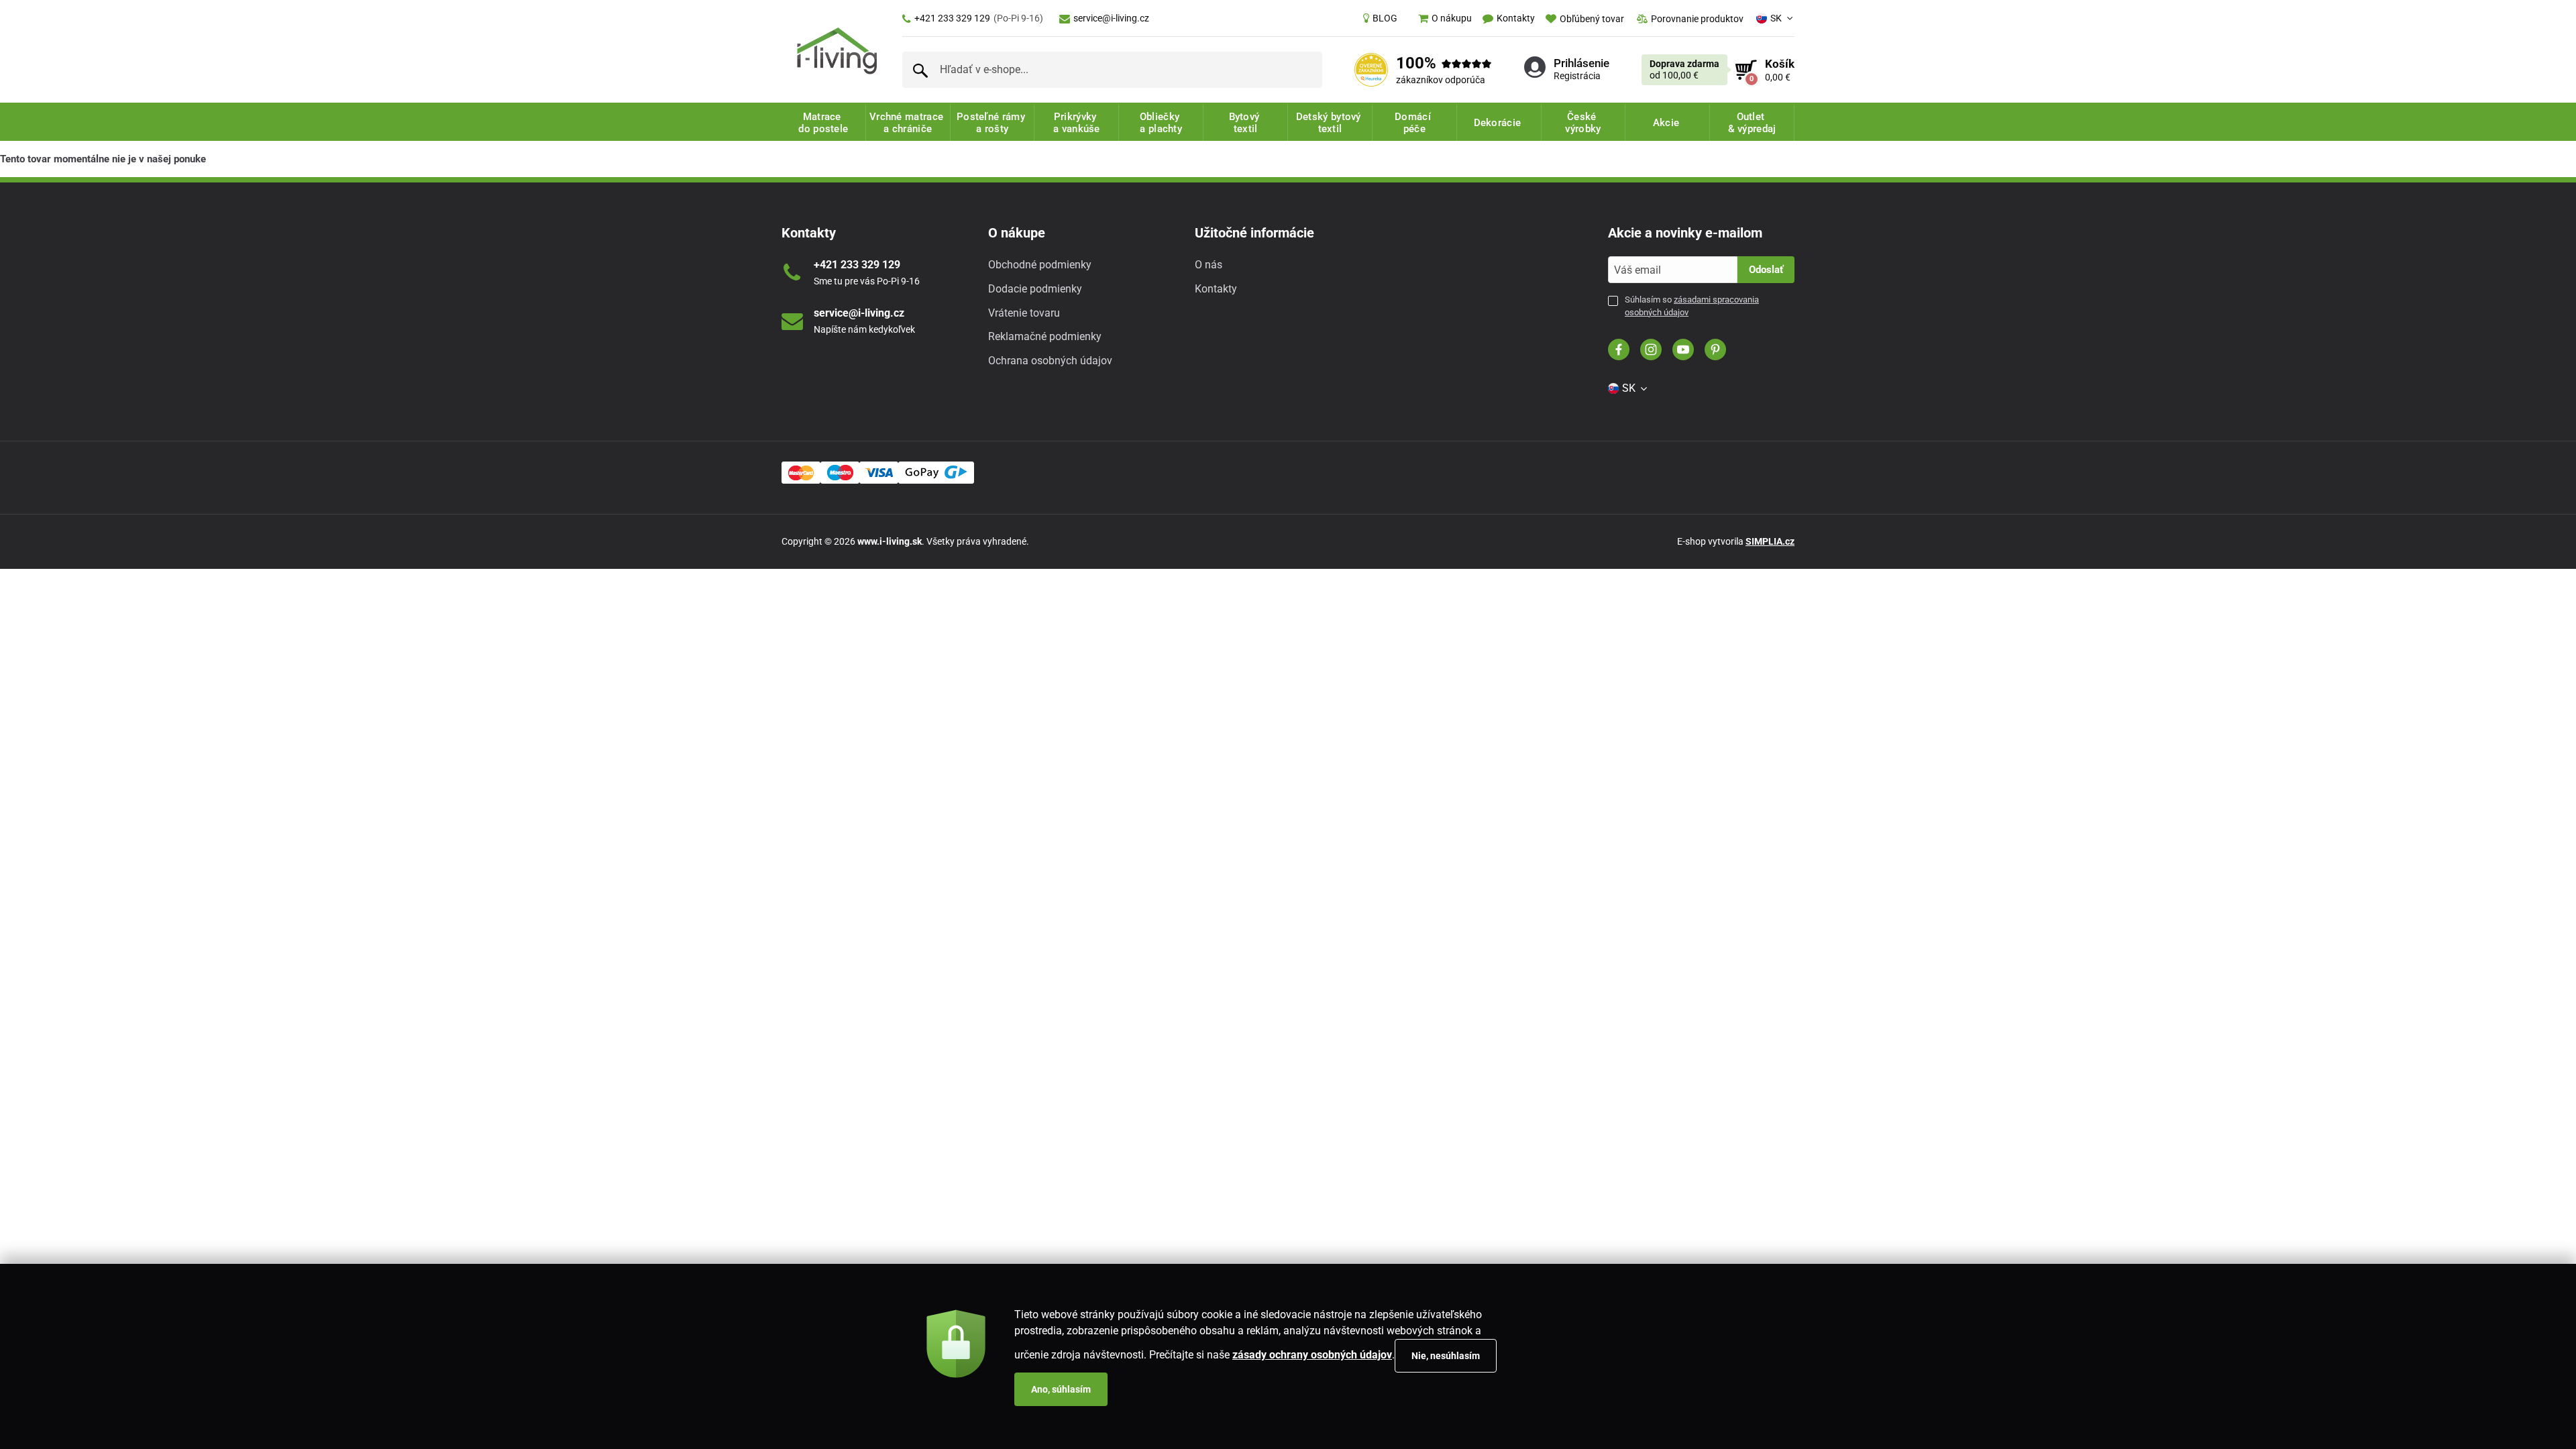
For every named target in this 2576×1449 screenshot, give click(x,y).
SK (1776, 18)
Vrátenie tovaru (1024, 313)
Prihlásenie (1581, 63)
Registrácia (1577, 76)
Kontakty (1216, 289)
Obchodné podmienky (1040, 265)
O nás (1209, 265)
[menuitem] (1380, 18)
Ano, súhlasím (1061, 1389)
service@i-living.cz (1111, 18)
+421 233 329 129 (979, 18)
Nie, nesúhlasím (1446, 1356)
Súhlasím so (1692, 306)
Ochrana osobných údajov (1050, 361)
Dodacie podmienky (1035, 289)
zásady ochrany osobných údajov (1312, 1355)
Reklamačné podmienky (1045, 336)
